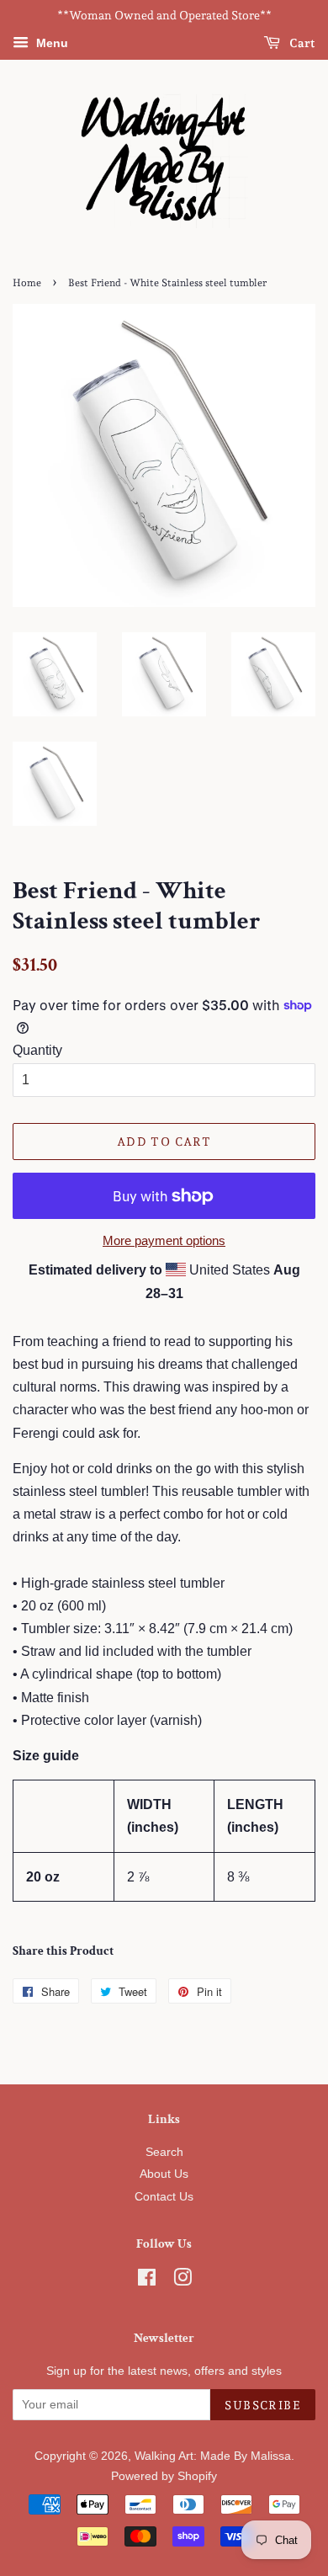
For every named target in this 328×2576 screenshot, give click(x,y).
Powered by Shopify (164, 2476)
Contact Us (164, 2197)
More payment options (164, 1240)
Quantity (37, 1050)
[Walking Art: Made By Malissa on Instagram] (183, 2281)
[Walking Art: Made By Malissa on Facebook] (147, 2281)
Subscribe (263, 2405)
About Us (164, 2174)
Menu (50, 43)
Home (27, 283)
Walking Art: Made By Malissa (213, 2456)
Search (164, 2152)
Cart (301, 43)
